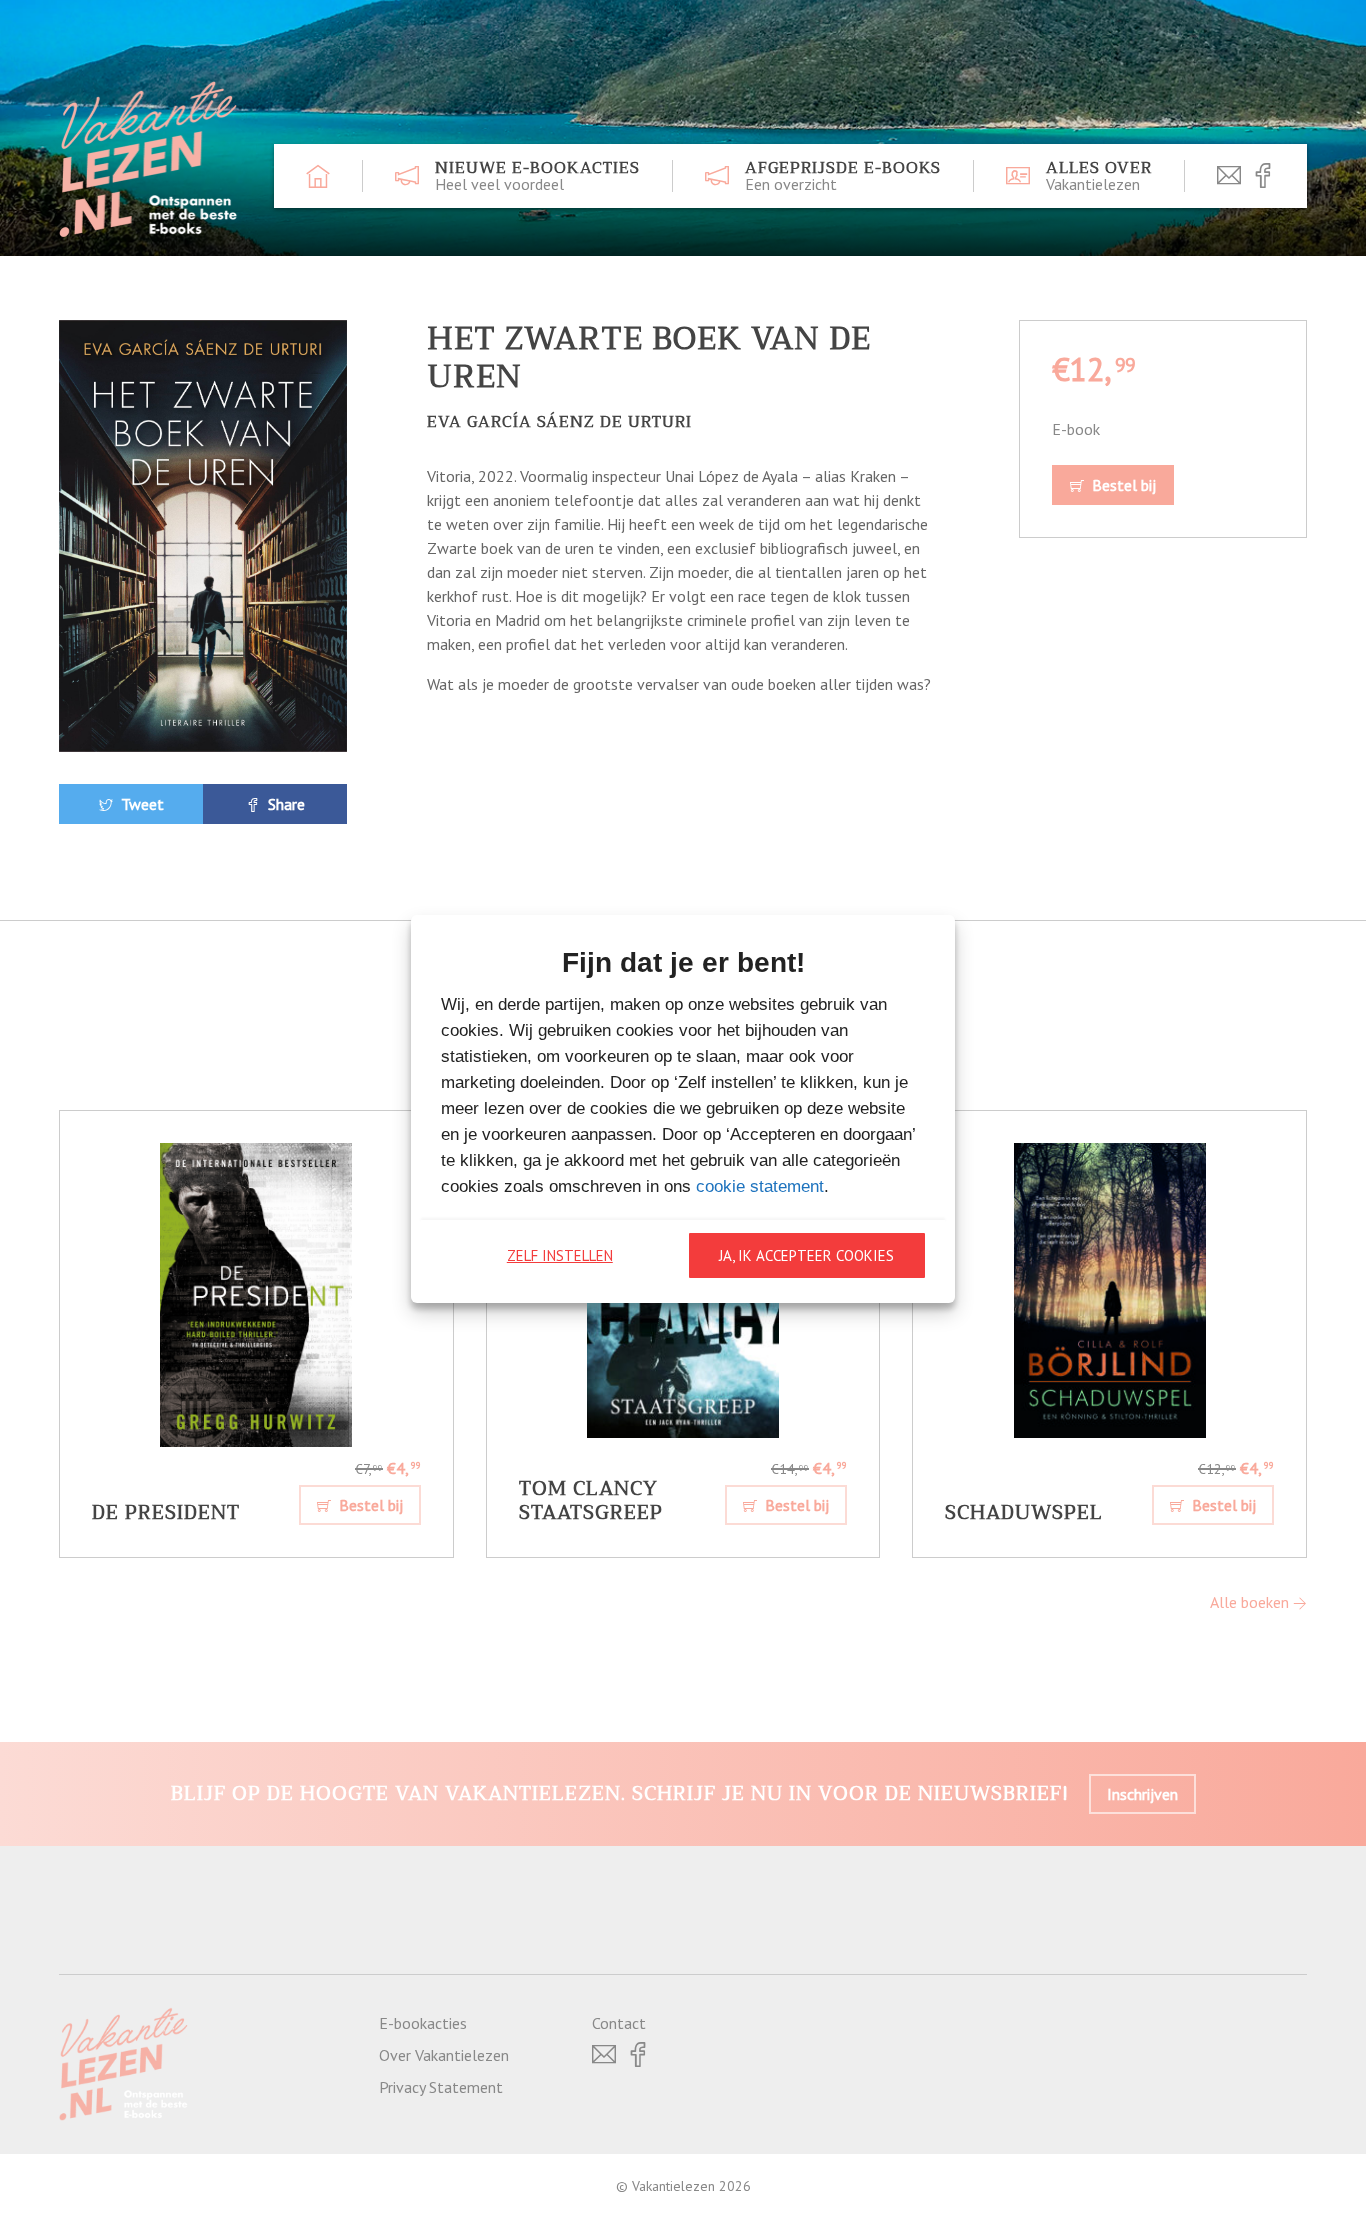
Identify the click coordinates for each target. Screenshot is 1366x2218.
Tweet (140, 804)
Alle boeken (1251, 1602)
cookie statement (760, 1186)
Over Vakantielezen (444, 2055)
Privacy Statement (441, 2087)
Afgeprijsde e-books (843, 176)
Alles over (1099, 176)
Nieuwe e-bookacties (537, 176)
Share (284, 804)
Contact (619, 2023)
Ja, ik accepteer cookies (806, 1255)
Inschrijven (1142, 1794)
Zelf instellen (560, 1255)
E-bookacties (423, 2023)
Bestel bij (1122, 485)
